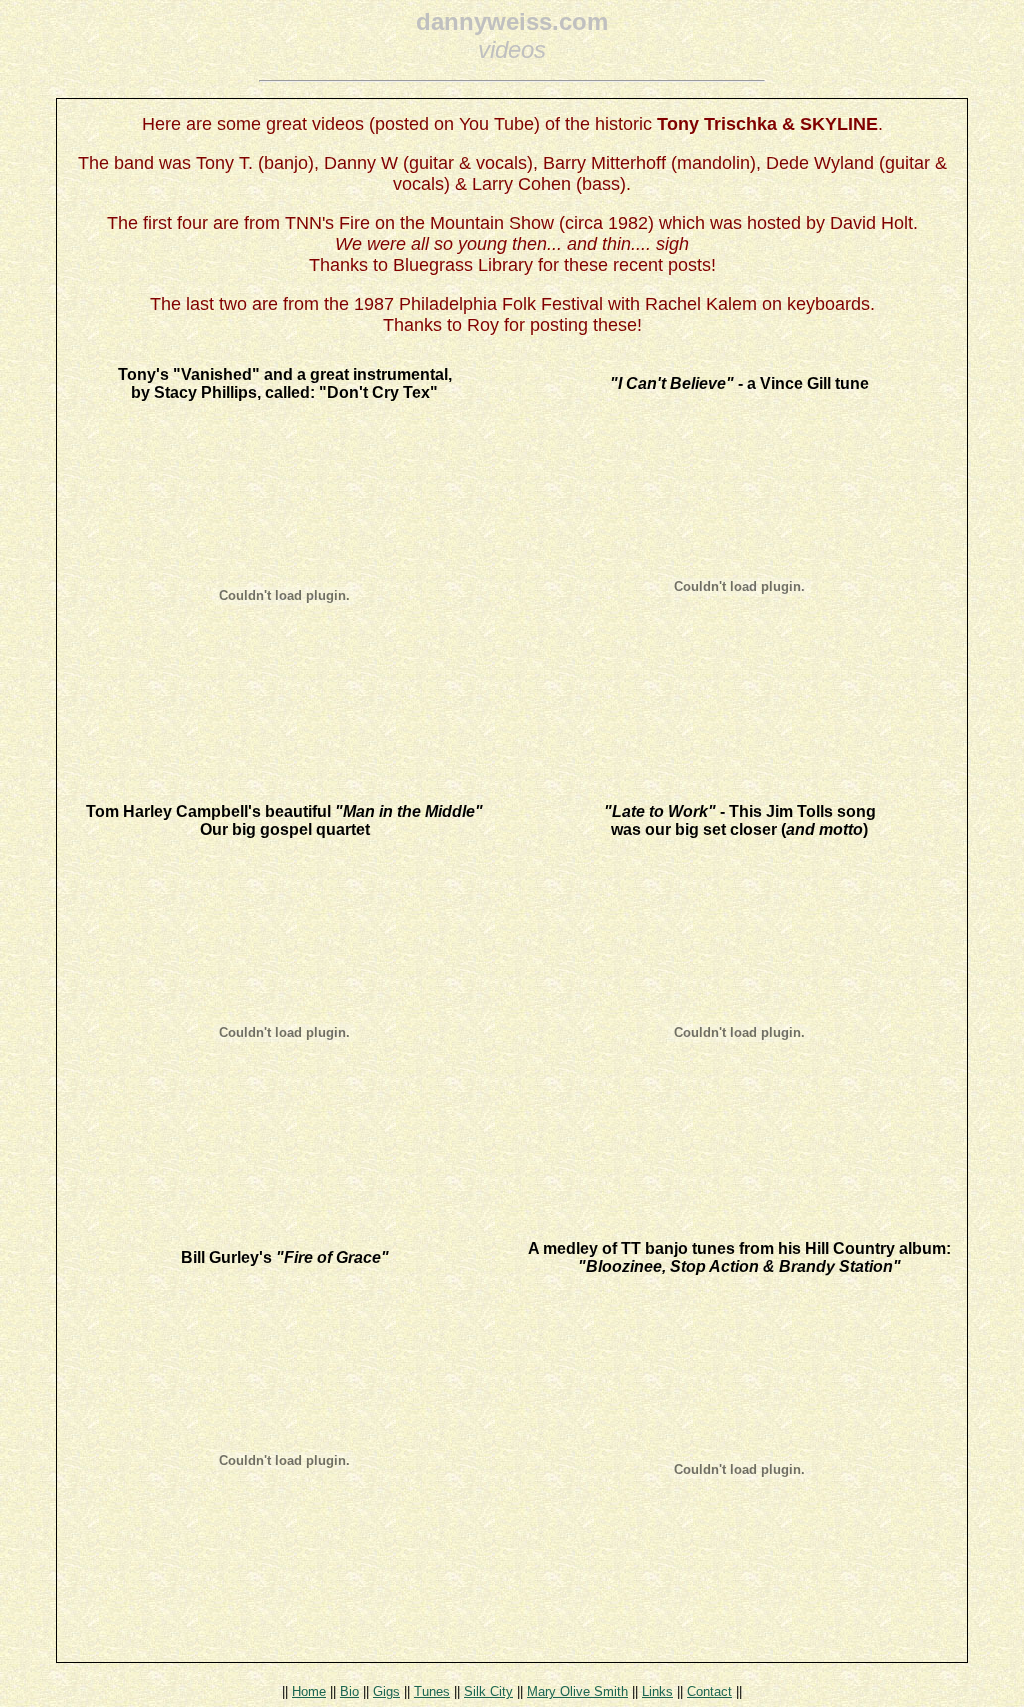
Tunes (432, 1691)
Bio (349, 1691)
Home (309, 1691)
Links (657, 1691)
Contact (709, 1691)
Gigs (386, 1691)
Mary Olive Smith (577, 1691)
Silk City (488, 1691)
